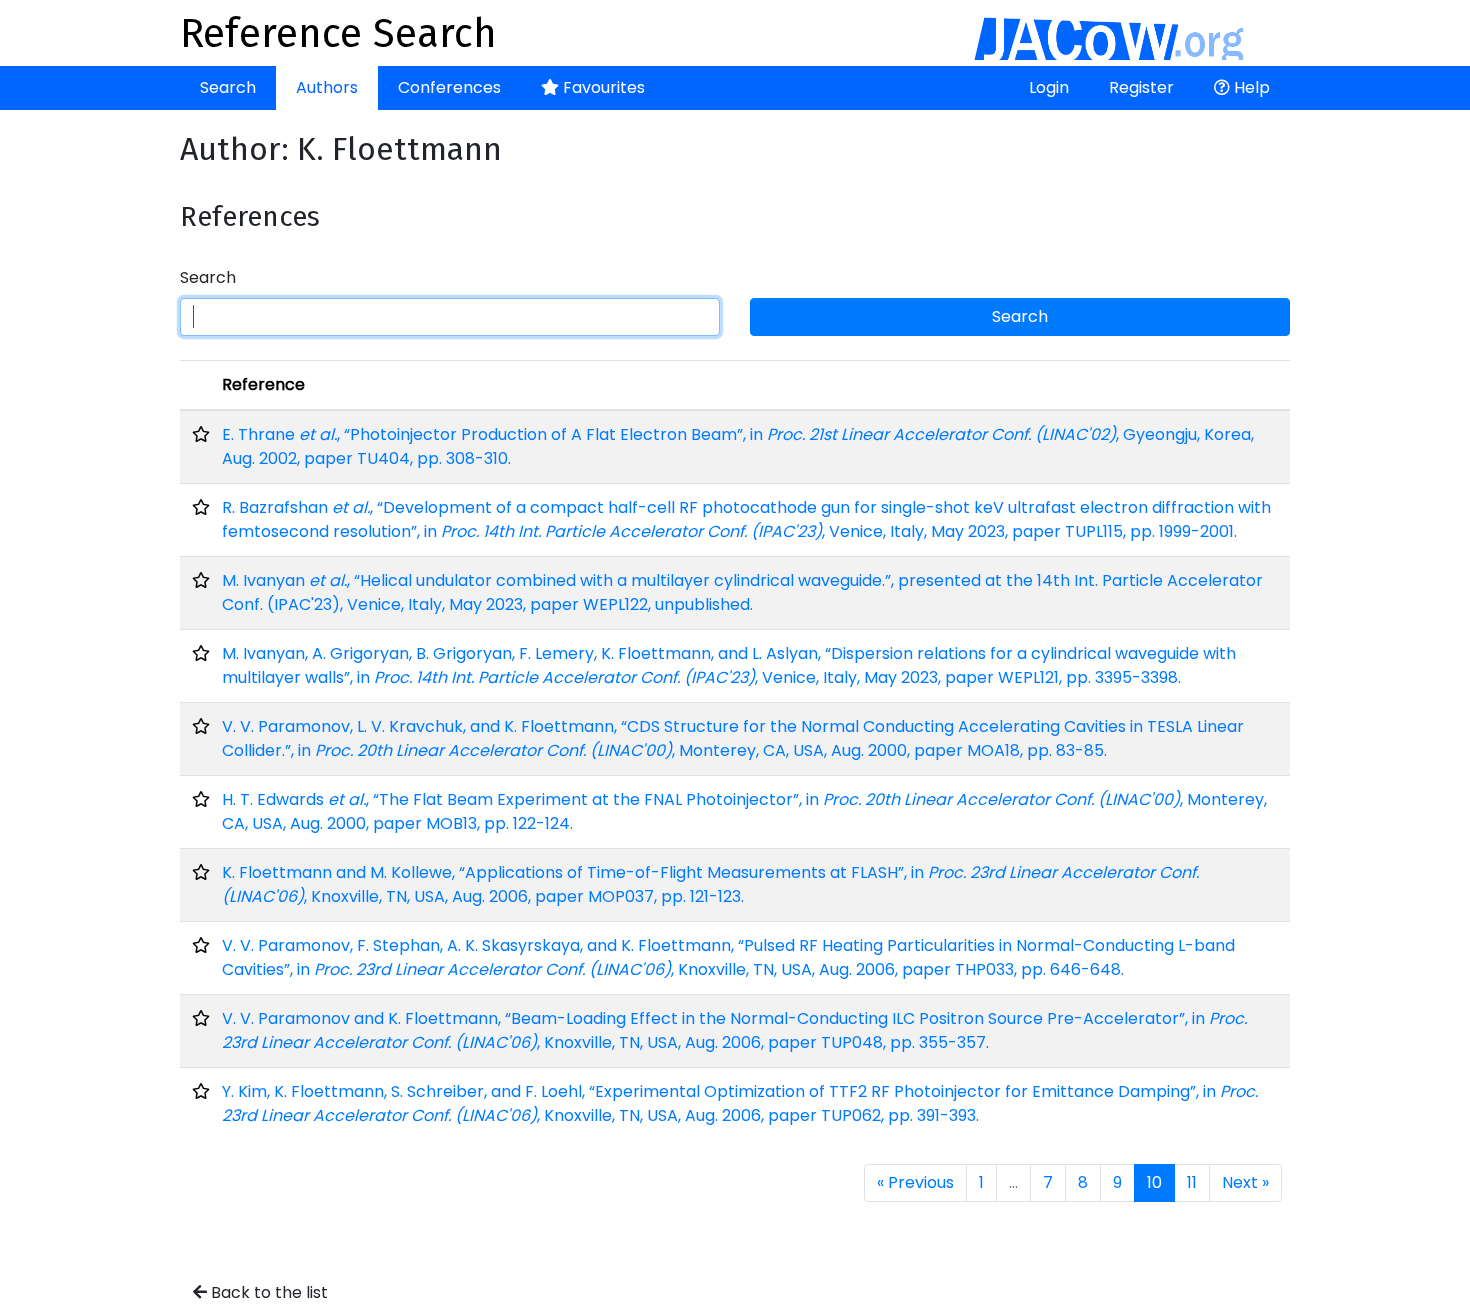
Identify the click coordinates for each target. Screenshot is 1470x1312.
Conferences (449, 87)
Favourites (602, 87)
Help (1250, 87)
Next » (1245, 1182)
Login (1049, 87)
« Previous (915, 1182)
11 (1192, 1182)
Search (228, 87)
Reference (263, 384)
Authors (327, 87)
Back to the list (267, 1292)
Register (1141, 87)
